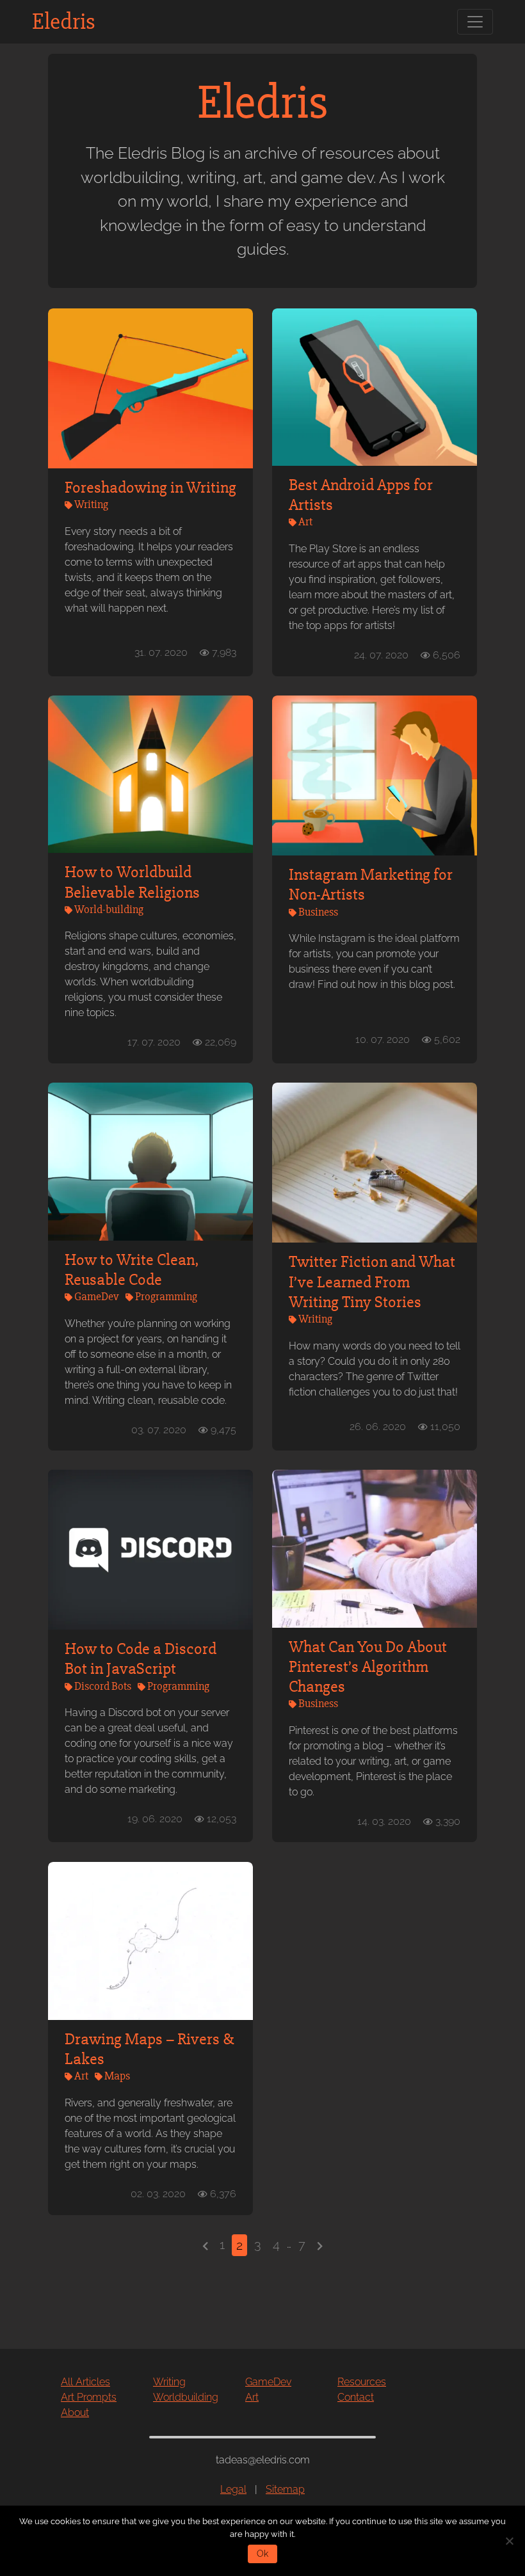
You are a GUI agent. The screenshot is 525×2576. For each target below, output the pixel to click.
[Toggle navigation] (475, 22)
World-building (109, 909)
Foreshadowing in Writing (150, 488)
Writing (91, 504)
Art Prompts (89, 2397)
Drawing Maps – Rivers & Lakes (149, 2049)
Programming (166, 1296)
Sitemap (285, 2489)
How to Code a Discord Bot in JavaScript (141, 1659)
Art (305, 521)
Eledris (64, 22)
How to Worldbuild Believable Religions (132, 882)
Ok (262, 2554)
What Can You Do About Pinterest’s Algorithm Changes (368, 1667)
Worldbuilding (186, 2397)
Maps (117, 2076)
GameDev (97, 1296)
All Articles (85, 2382)
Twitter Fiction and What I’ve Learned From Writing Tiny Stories (372, 1282)
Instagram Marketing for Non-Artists (371, 885)
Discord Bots (103, 1686)
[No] (509, 2541)
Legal (233, 2489)
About (75, 2413)
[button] (205, 2245)
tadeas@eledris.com (263, 2460)
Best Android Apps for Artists (361, 495)
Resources (362, 2382)
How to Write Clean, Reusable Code (132, 1270)
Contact (356, 2397)
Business (318, 912)
